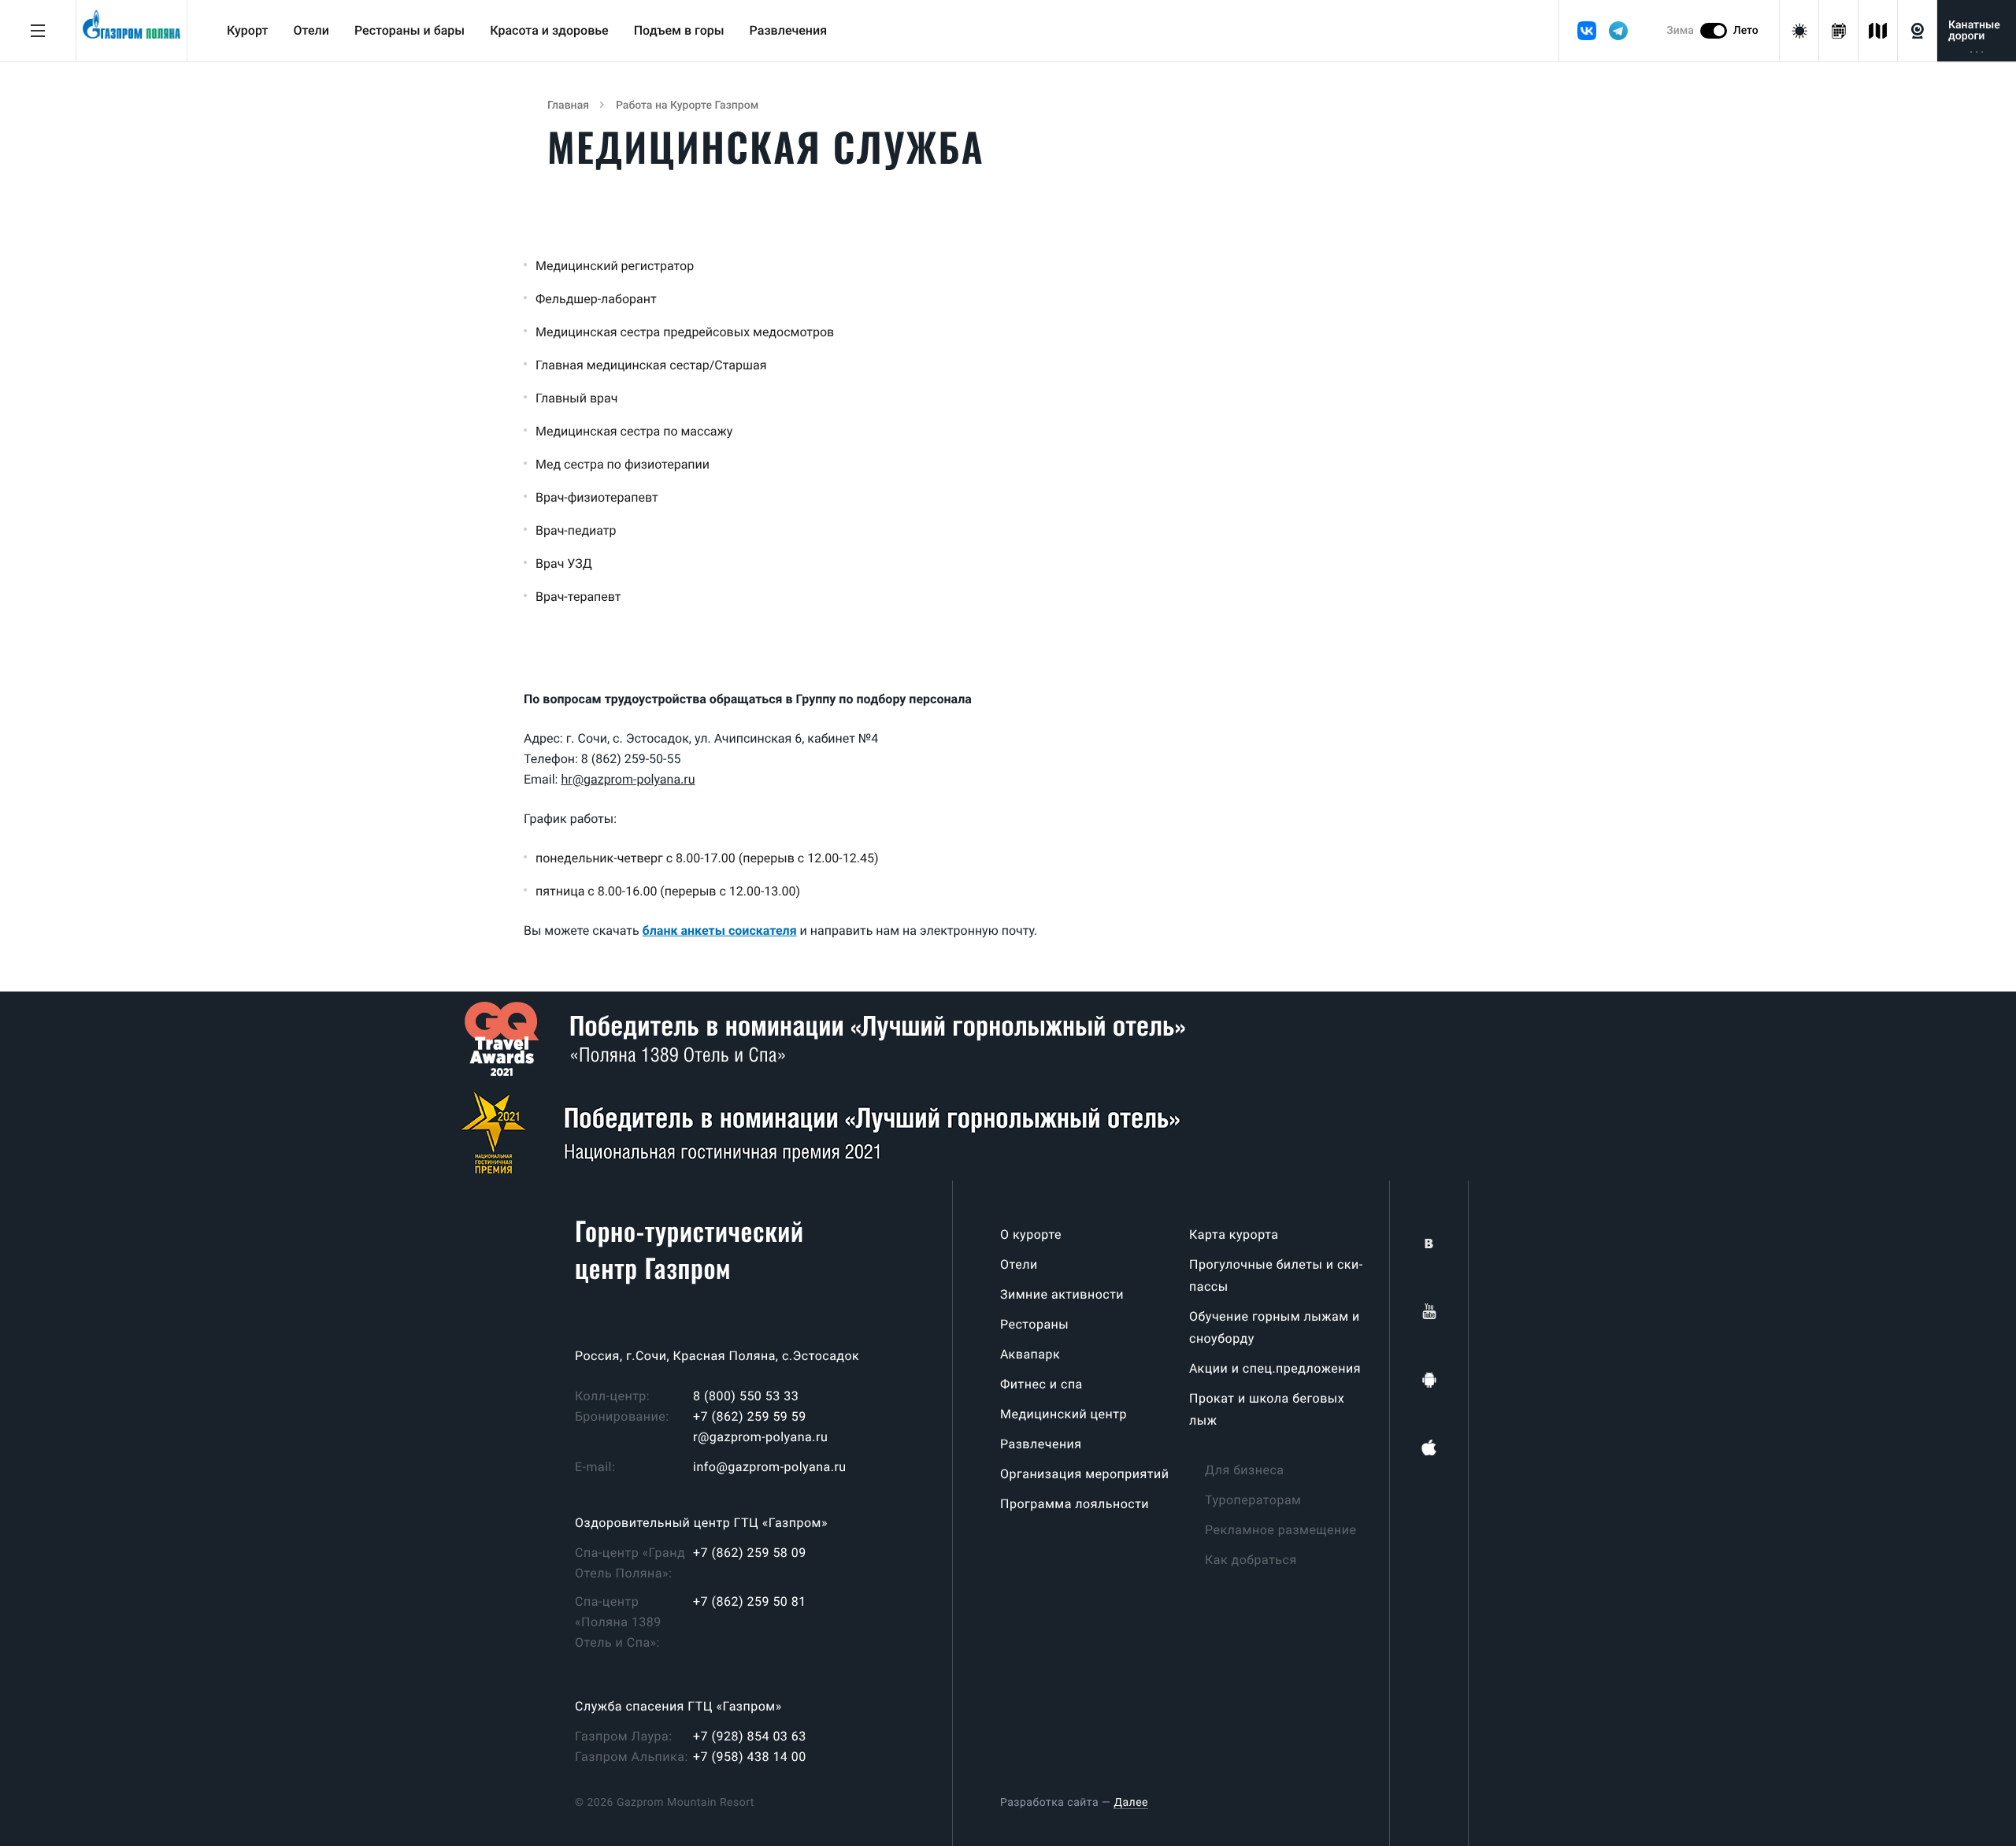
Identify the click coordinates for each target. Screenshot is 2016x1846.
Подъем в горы (679, 30)
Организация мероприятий (1084, 1474)
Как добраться (1251, 1560)
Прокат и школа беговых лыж (1267, 1409)
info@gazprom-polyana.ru (770, 1467)
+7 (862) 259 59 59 (750, 1416)
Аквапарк (1030, 1354)
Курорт (247, 30)
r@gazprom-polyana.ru (760, 1437)
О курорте (1031, 1234)
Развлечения (789, 30)
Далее (1131, 1803)
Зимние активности (1062, 1294)
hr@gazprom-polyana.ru (628, 779)
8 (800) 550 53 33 (746, 1396)
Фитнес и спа (1041, 1384)
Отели (311, 30)
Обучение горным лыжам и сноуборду (1275, 1327)
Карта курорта (1234, 1234)
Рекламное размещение (1280, 1530)
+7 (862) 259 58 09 (750, 1553)
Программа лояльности (1075, 1504)
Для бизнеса (1245, 1470)
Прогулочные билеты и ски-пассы (1276, 1275)
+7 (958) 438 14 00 (750, 1757)
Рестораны (1034, 1324)
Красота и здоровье (549, 30)
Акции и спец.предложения (1275, 1368)
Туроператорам (1253, 1500)
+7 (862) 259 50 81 (750, 1601)
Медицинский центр (1064, 1414)
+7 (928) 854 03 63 (750, 1736)
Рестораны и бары (409, 30)
